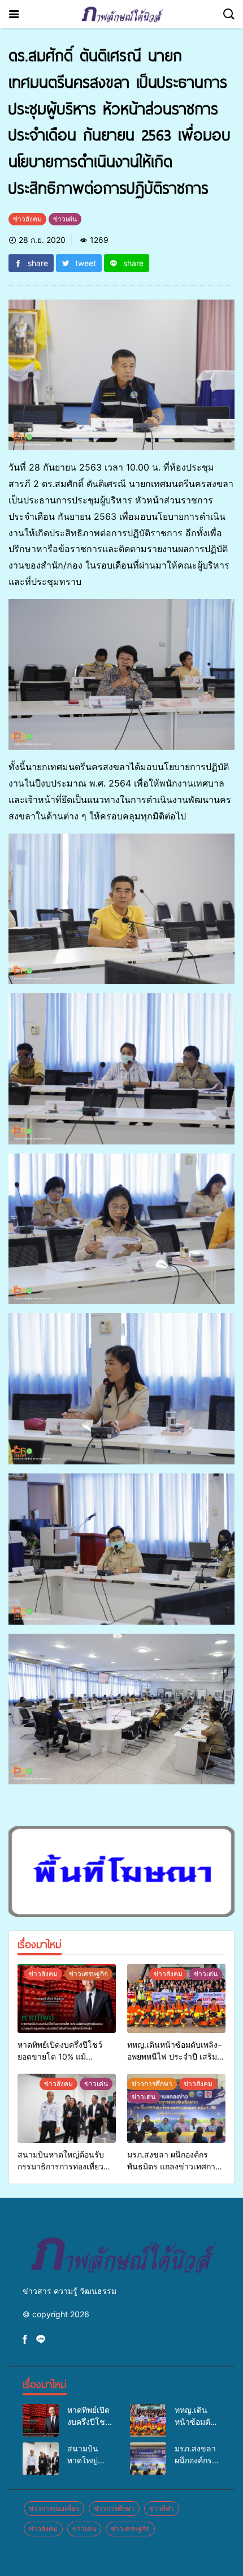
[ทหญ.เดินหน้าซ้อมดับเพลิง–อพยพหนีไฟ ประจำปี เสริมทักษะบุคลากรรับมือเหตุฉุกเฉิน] (176, 1998)
